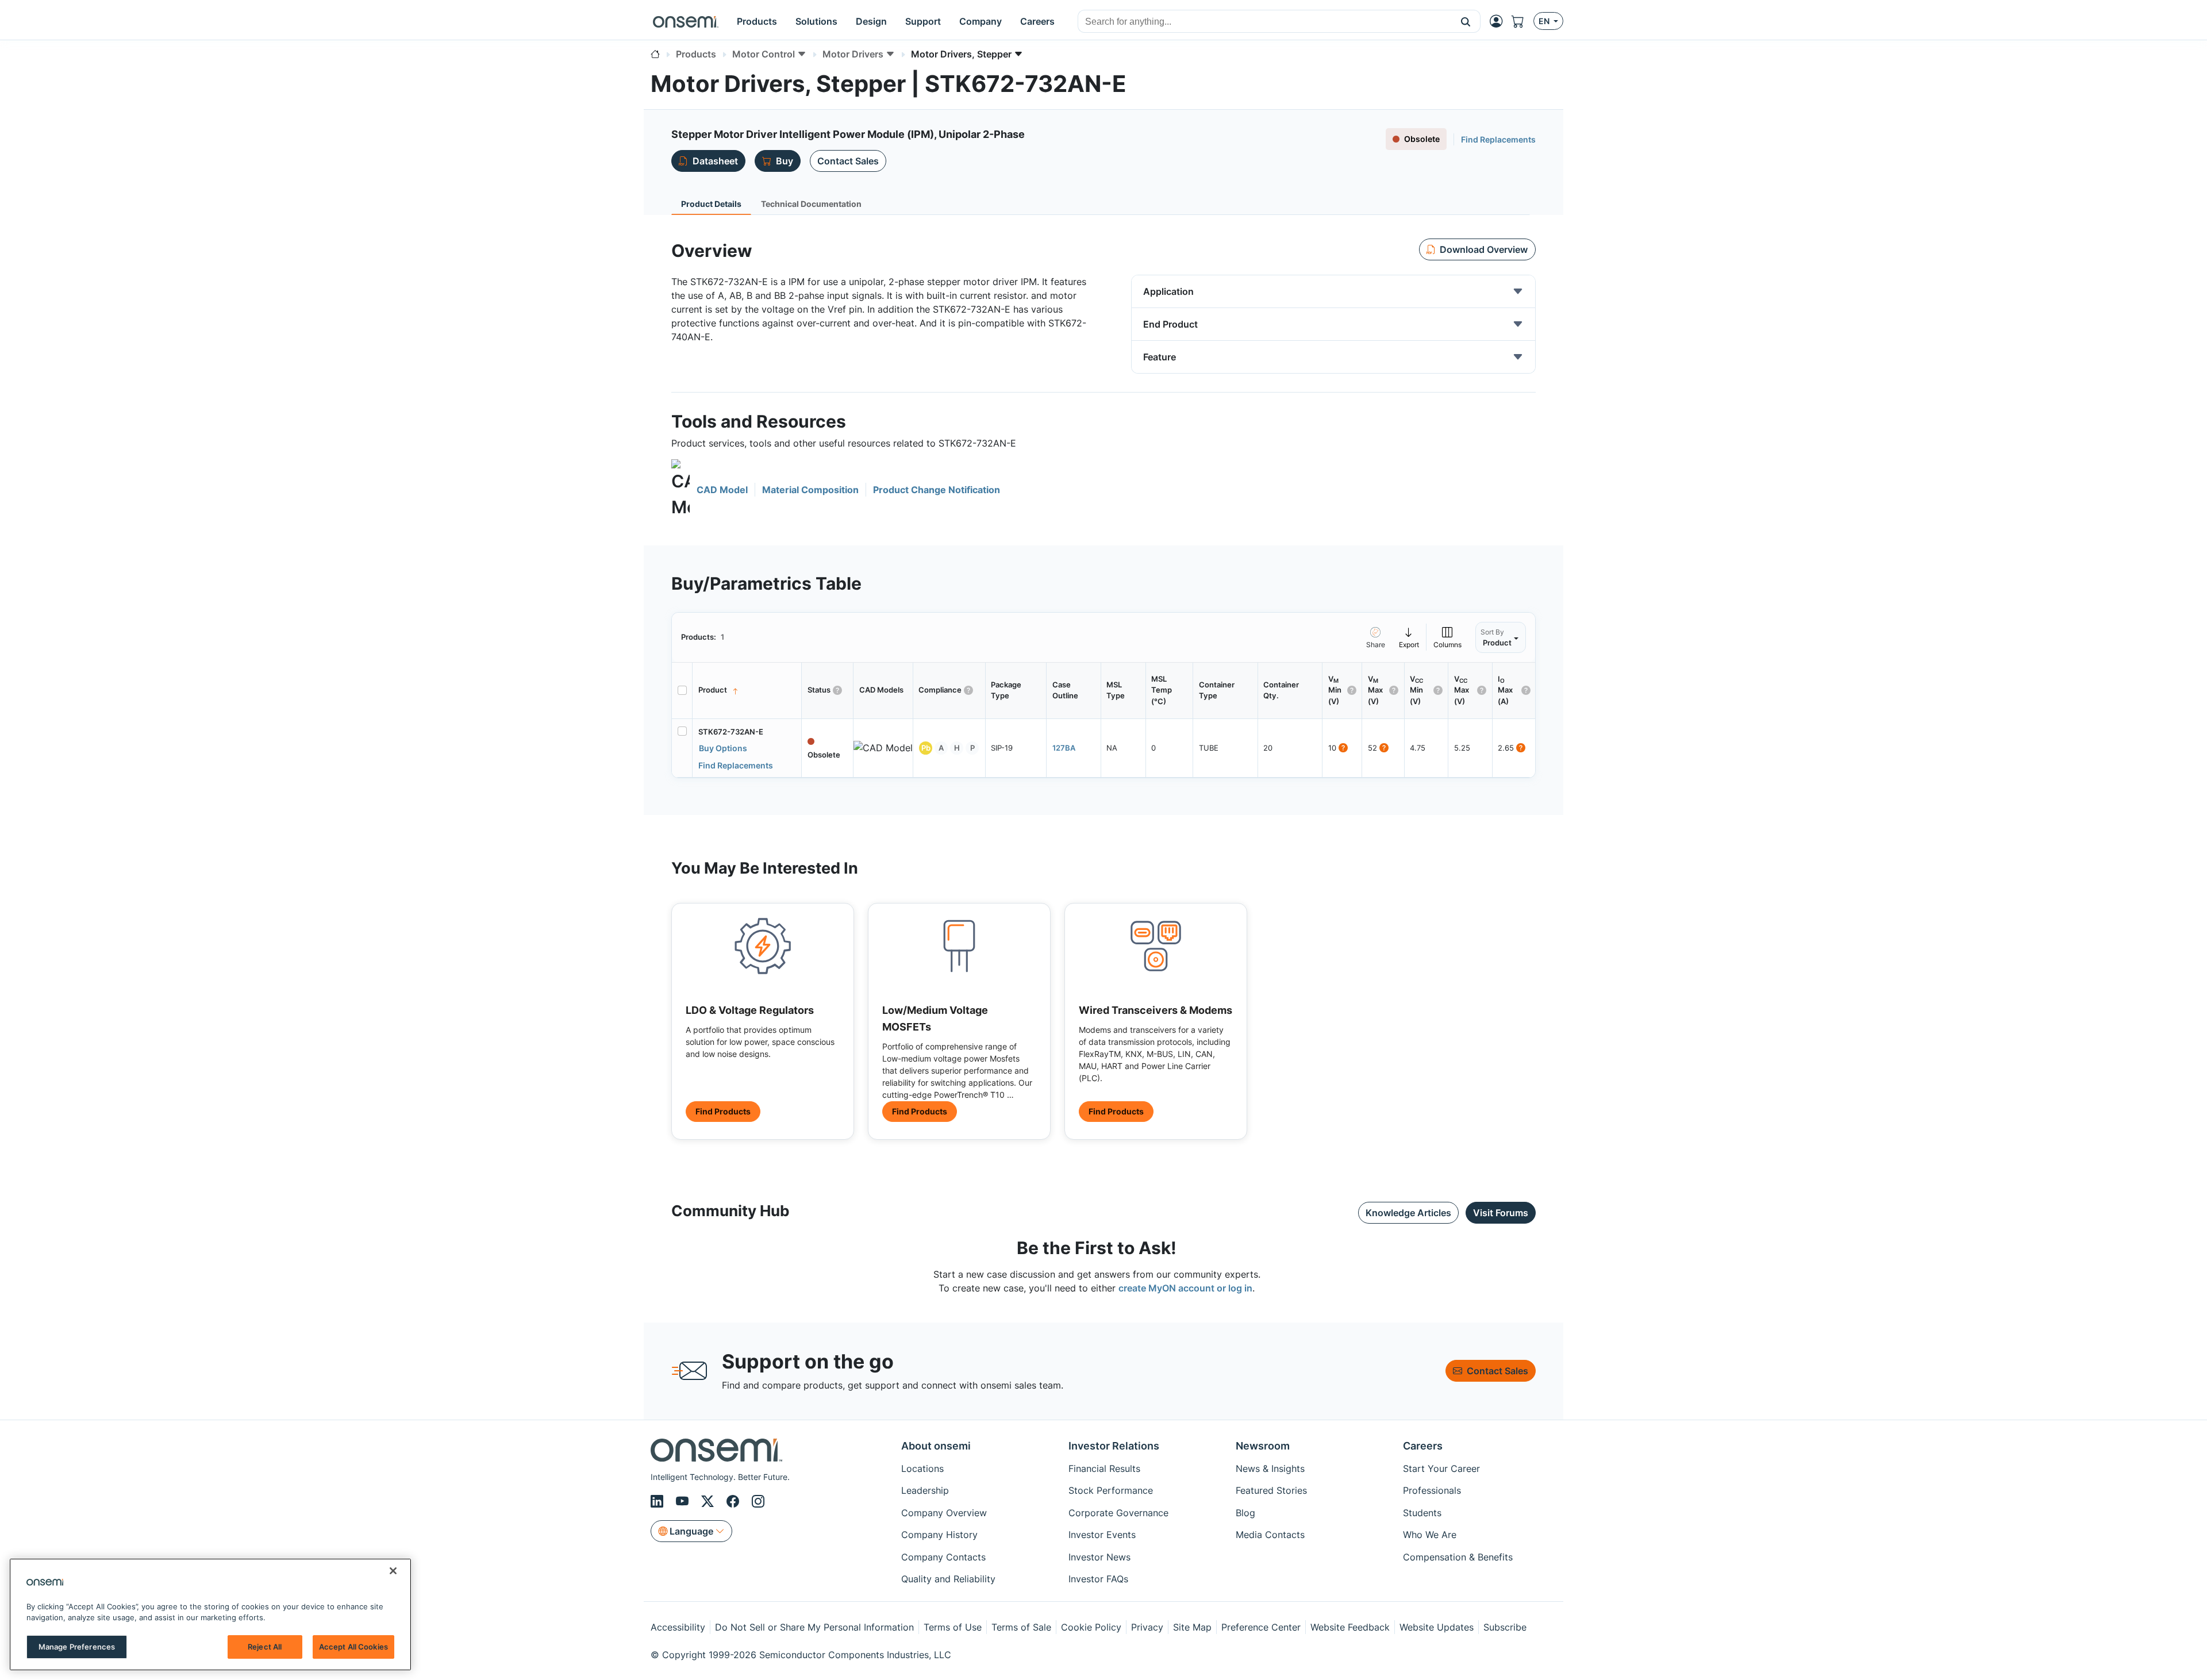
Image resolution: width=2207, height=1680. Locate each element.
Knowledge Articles (1408, 1213)
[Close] (393, 1571)
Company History (939, 1535)
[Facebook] (735, 1501)
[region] (210, 1614)
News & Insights (1270, 1468)
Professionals (1432, 1490)
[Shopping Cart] (1522, 21)
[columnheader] (747, 691)
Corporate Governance (1118, 1513)
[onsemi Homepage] (686, 21)
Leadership (925, 1490)
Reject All (265, 1647)
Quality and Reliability (948, 1579)
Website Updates (1437, 1627)
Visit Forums (1501, 1213)
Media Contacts (1270, 1535)
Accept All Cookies (353, 1647)
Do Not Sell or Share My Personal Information (814, 1627)
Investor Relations (1114, 1446)
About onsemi (936, 1446)
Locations (922, 1468)
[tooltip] (1409, 637)
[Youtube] (684, 1501)
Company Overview (944, 1513)
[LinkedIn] (659, 1501)
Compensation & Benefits (1458, 1557)
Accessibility (678, 1627)
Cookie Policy (1091, 1627)
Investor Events (1102, 1535)
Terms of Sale (1021, 1627)
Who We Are (1430, 1535)
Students (1422, 1513)
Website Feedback (1350, 1627)
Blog (1245, 1513)
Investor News (1099, 1557)
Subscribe (1505, 1627)
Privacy (1147, 1627)
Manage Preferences (77, 1647)
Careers (1423, 1446)
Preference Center (1261, 1627)
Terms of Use (953, 1627)
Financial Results (1104, 1468)
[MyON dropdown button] (1499, 21)
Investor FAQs (1098, 1579)
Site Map (1192, 1627)
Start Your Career (1441, 1468)
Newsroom (1263, 1446)
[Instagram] (758, 1501)
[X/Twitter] (709, 1501)
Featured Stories (1271, 1490)
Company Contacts (943, 1557)
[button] (1466, 21)
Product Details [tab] (711, 204)
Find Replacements (1498, 139)
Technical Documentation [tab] (811, 204)
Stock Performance (1111, 1490)
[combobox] (1265, 22)
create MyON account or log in (1185, 1288)
